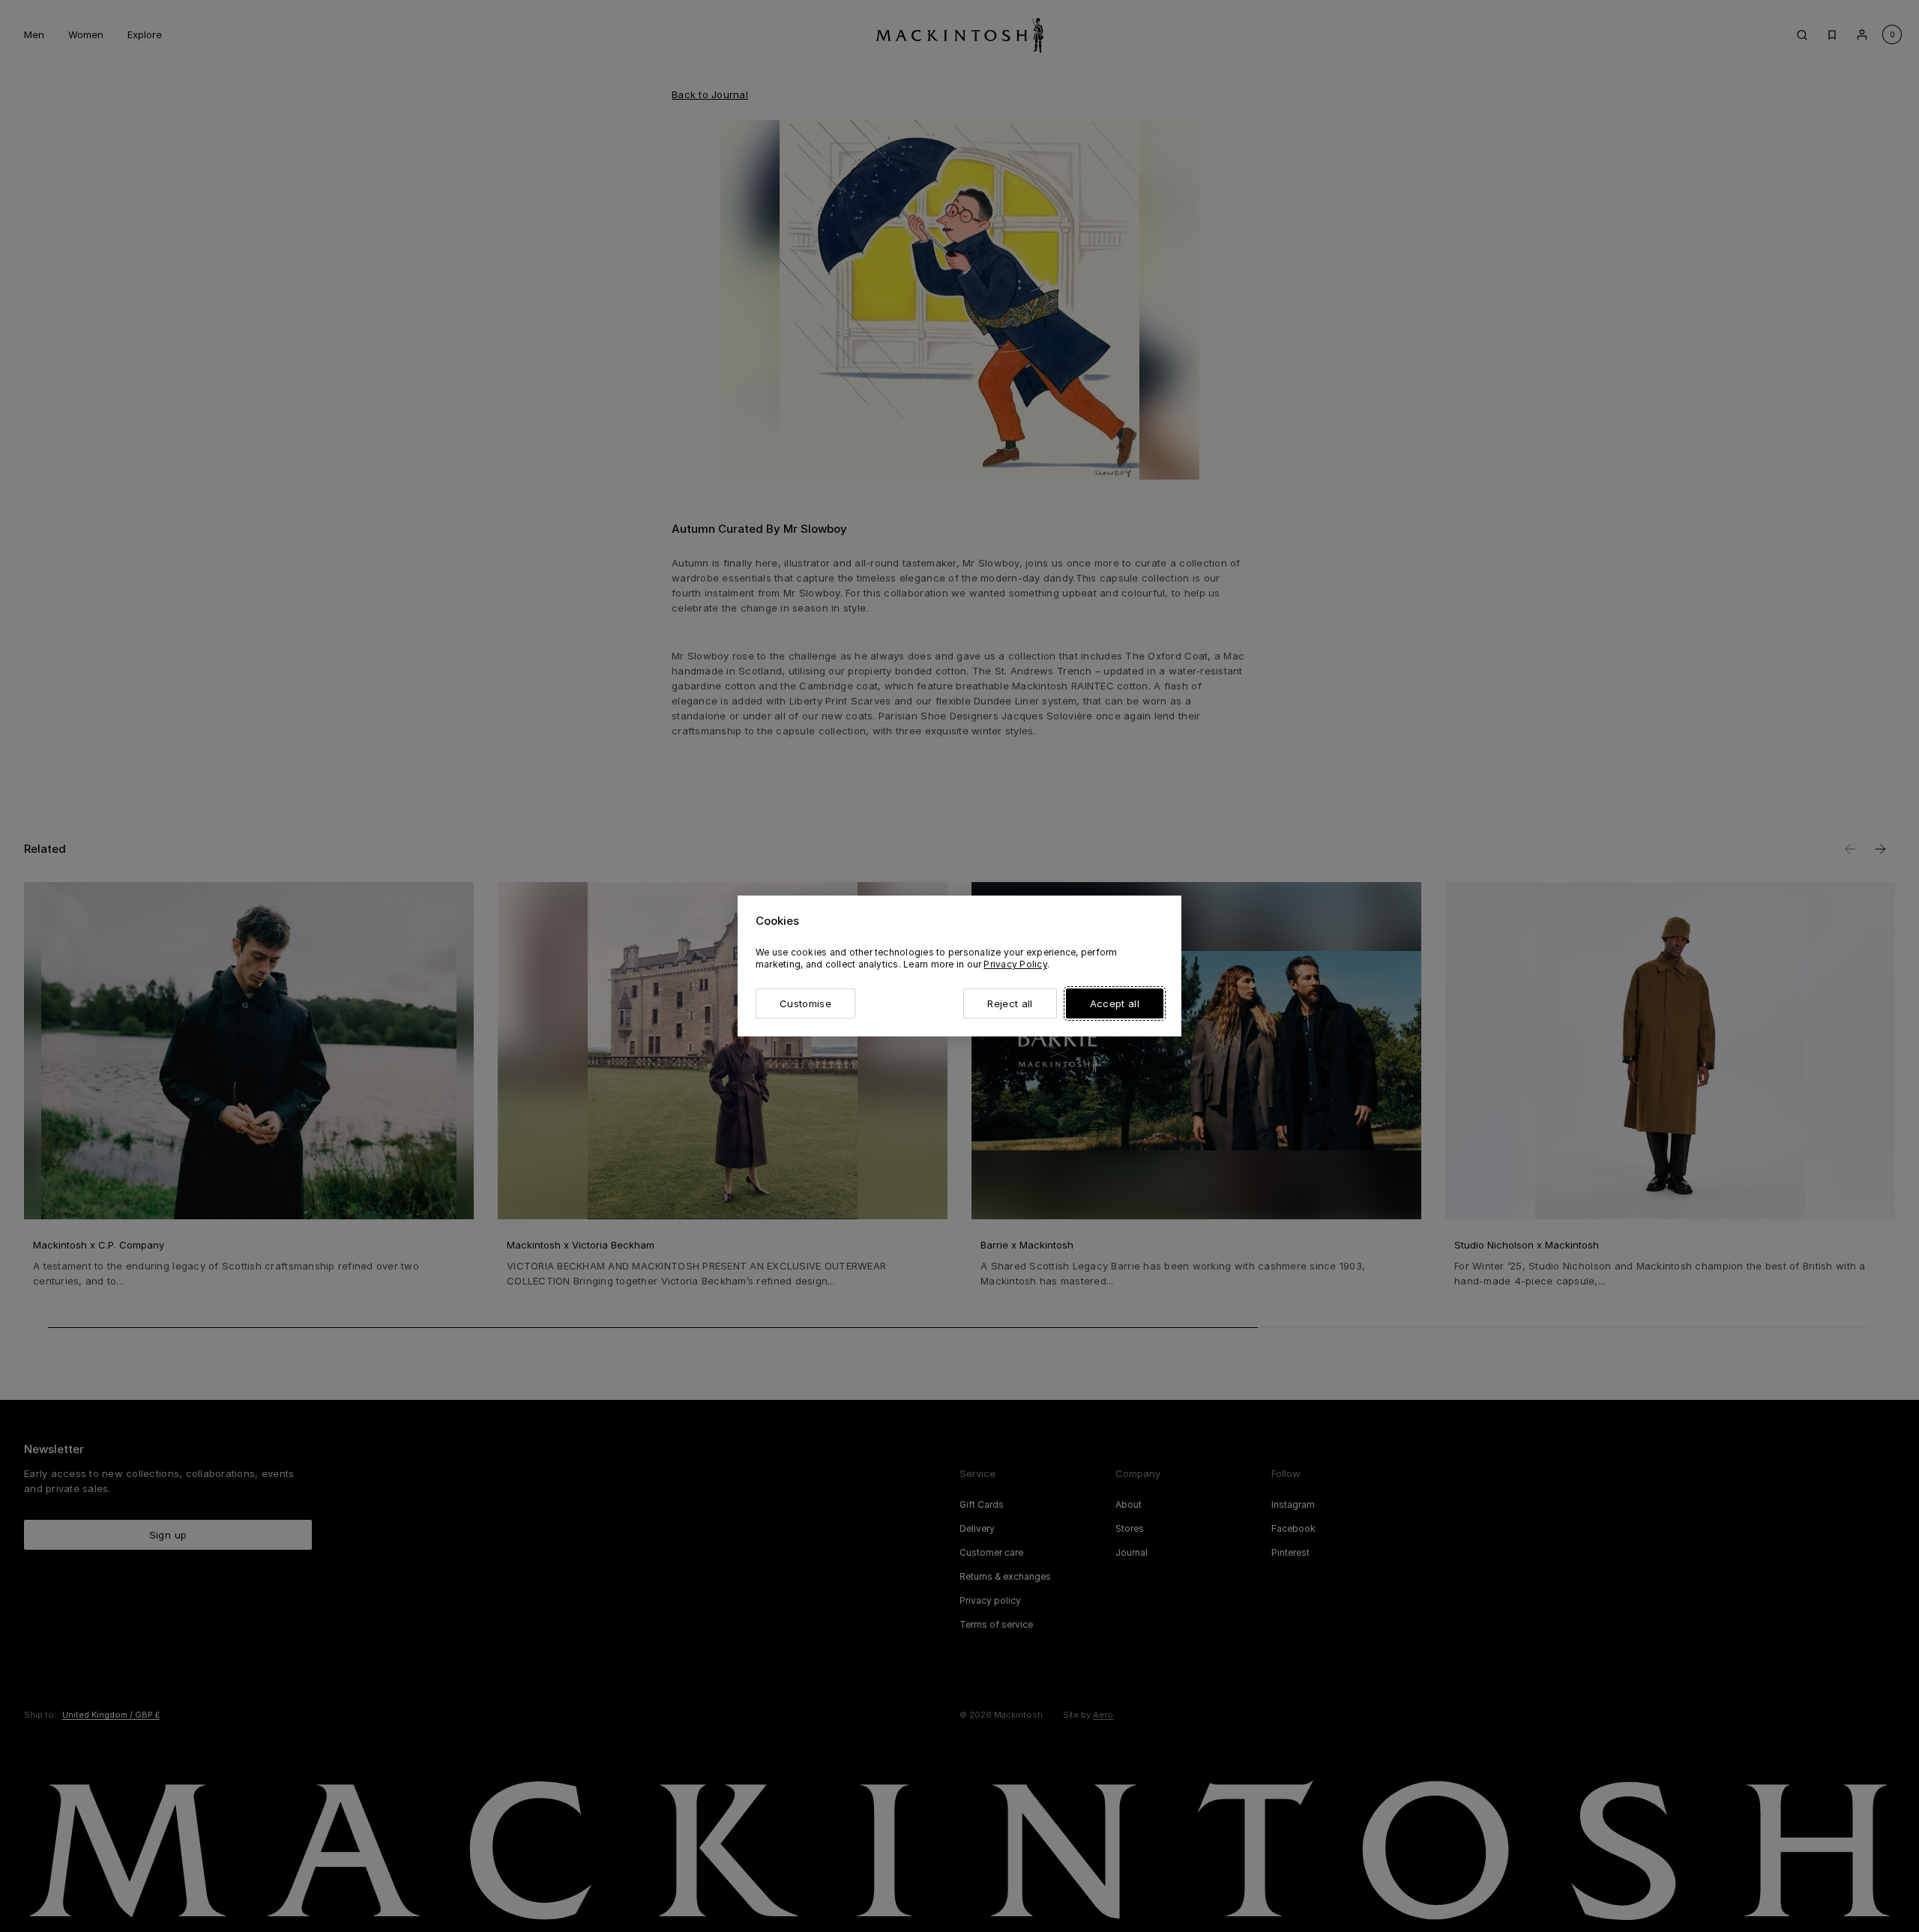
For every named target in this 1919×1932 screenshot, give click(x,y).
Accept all (1115, 1003)
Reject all (1010, 1003)
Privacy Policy (1015, 964)
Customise (805, 1003)
